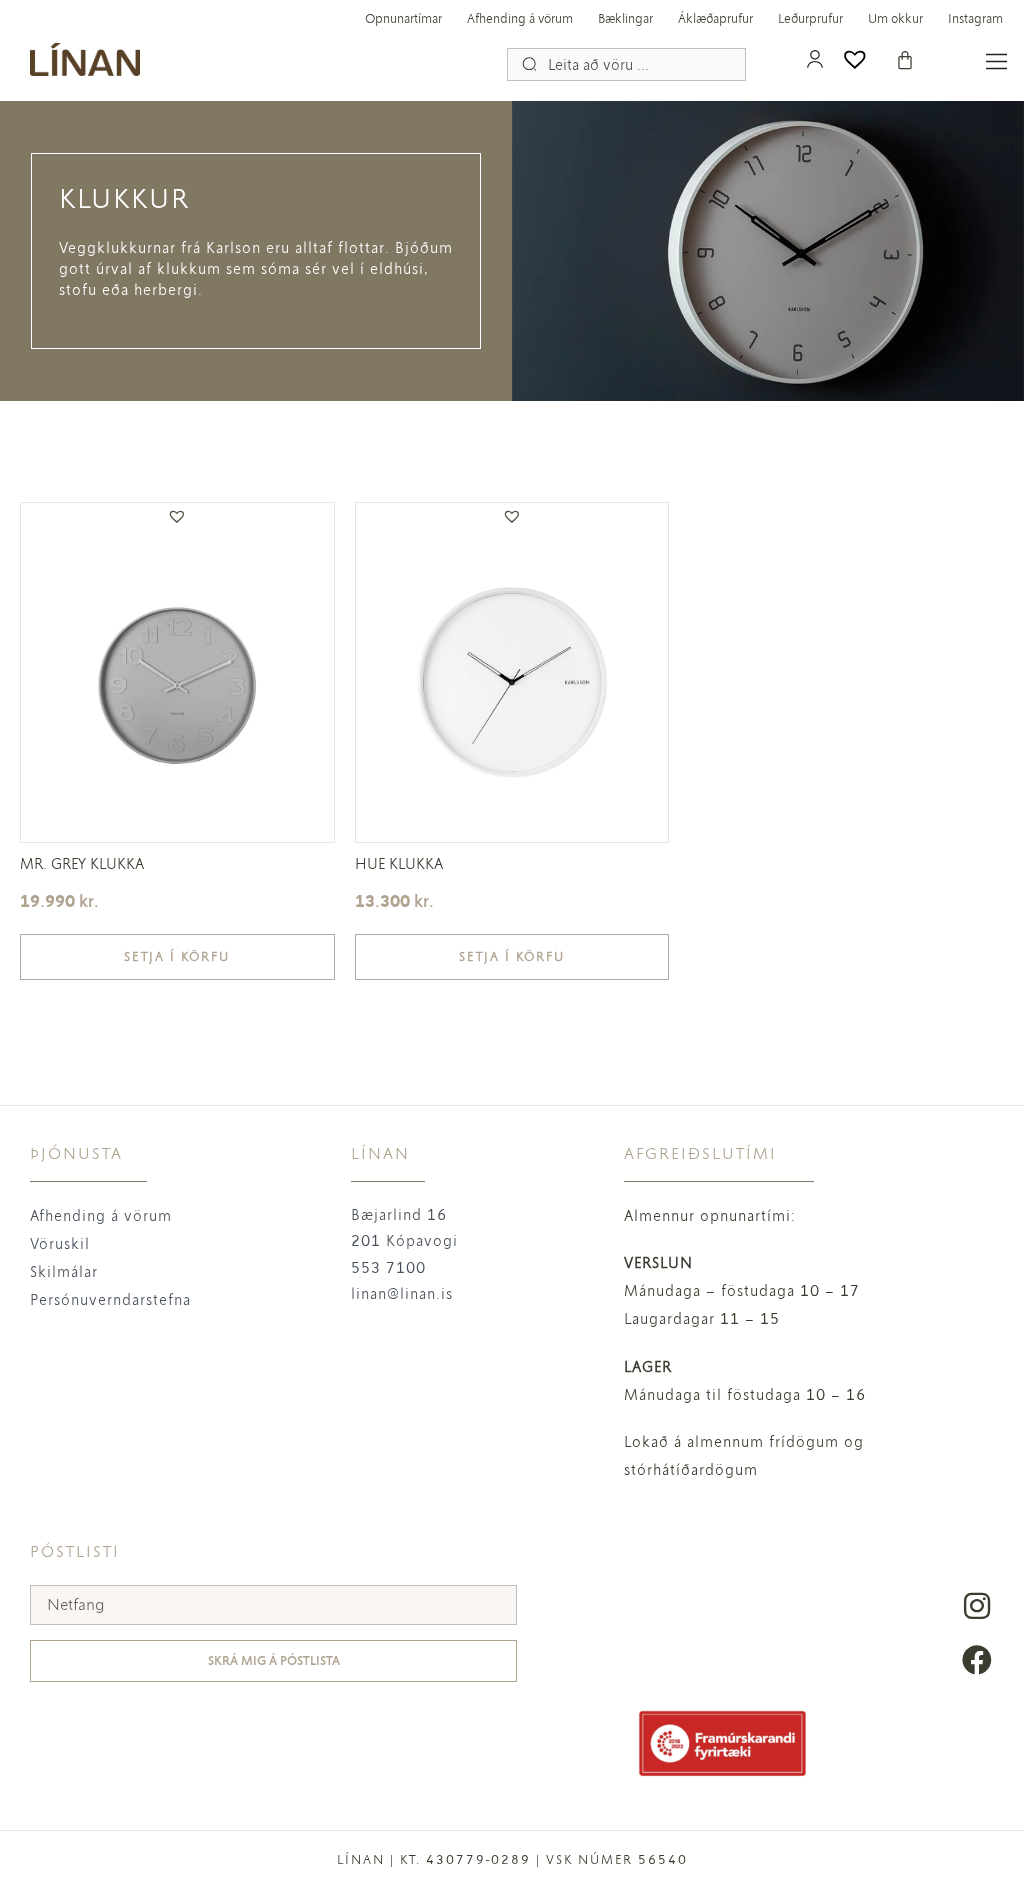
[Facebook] (977, 1660)
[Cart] (905, 60)
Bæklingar (625, 19)
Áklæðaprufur (715, 19)
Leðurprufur (810, 19)
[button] (177, 516)
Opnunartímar (403, 19)
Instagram (975, 19)
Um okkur (895, 19)
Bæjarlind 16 (399, 1215)
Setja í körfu (177, 957)
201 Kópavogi (404, 1241)
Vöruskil (60, 1244)
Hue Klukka (399, 864)
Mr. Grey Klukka (82, 864)
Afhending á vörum (520, 19)
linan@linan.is (402, 1294)
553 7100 (388, 1268)
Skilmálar (64, 1272)
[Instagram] (977, 1606)
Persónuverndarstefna (110, 1300)
